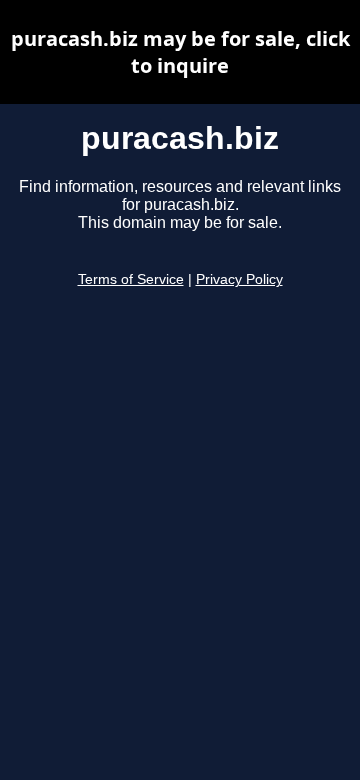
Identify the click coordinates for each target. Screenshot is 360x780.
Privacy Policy (239, 279)
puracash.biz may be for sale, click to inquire (180, 52)
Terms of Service (131, 279)
